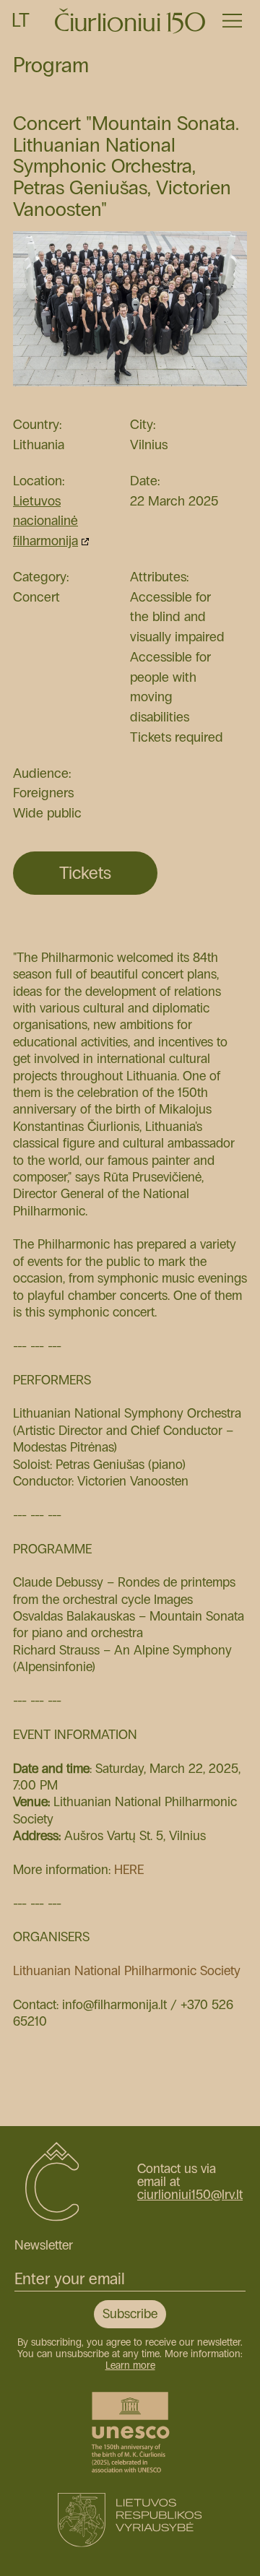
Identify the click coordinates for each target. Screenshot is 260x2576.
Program (51, 65)
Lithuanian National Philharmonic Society (127, 1971)
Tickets (85, 873)
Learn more (130, 2365)
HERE (129, 1870)
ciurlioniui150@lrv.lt (190, 2195)
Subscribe (130, 2314)
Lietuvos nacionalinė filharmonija (45, 521)
